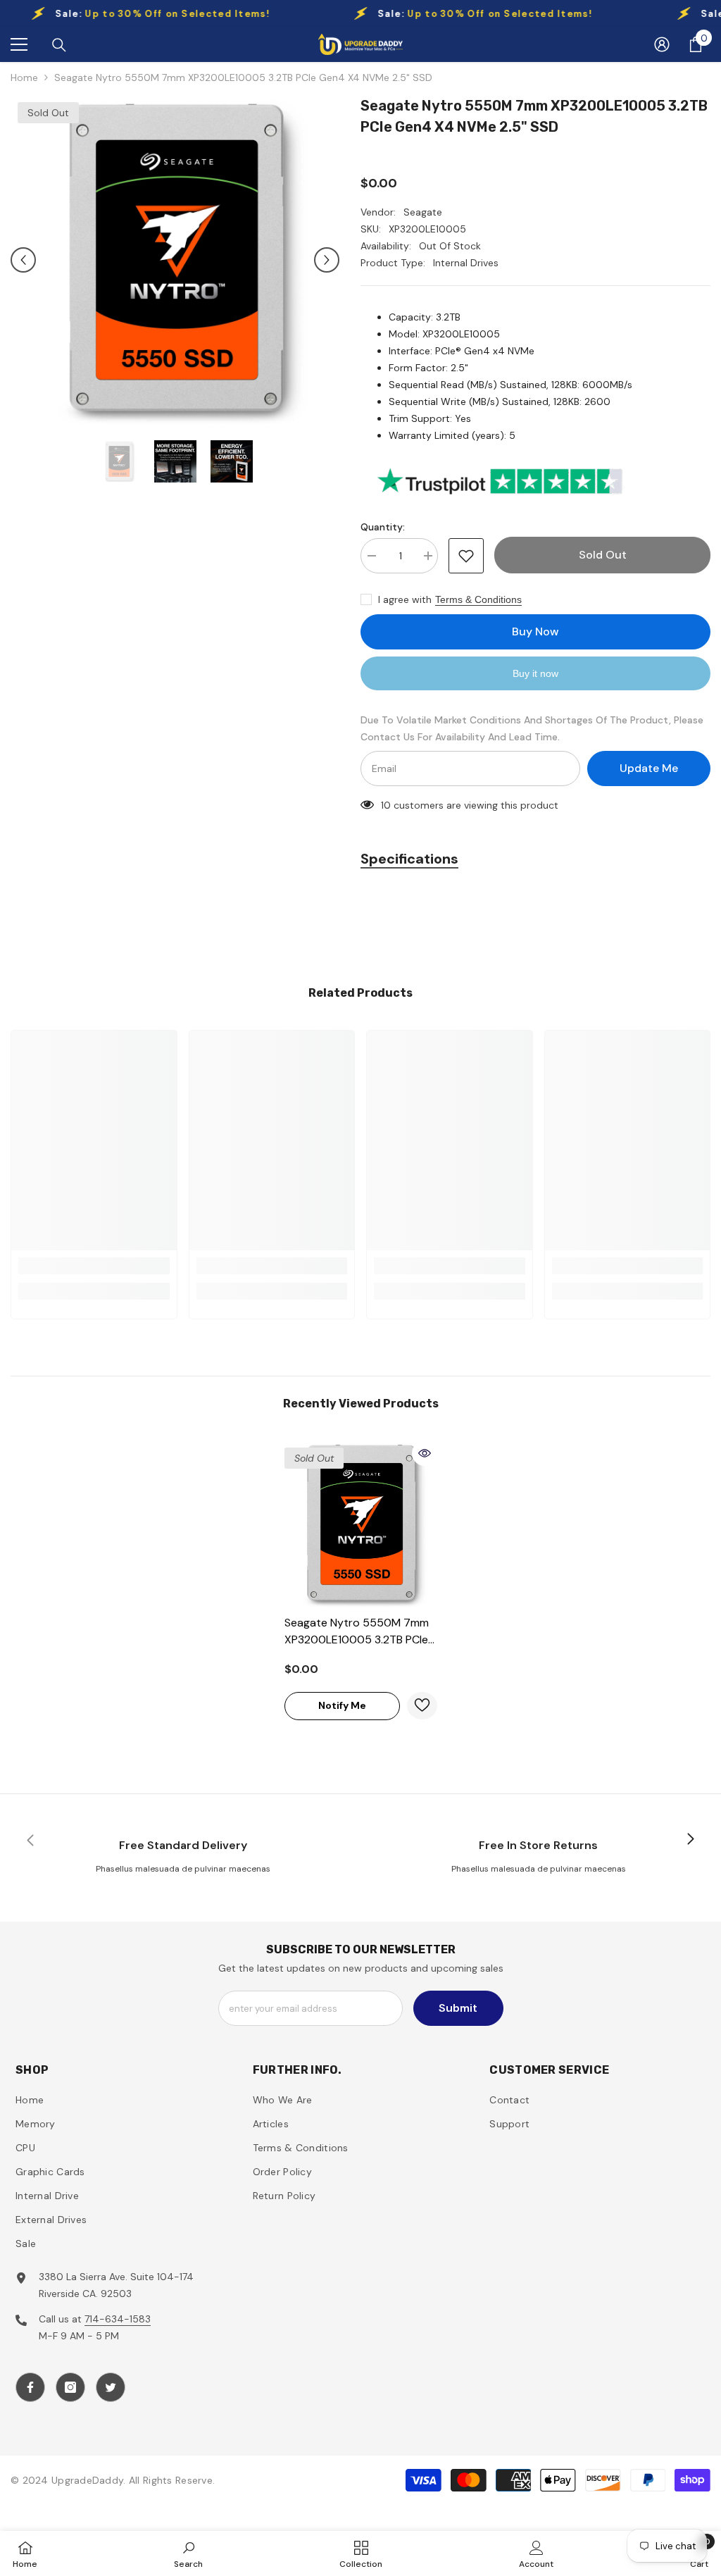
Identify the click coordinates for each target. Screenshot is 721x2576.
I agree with (405, 599)
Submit (458, 2008)
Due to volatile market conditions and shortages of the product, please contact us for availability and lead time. (532, 728)
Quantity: (383, 527)
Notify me (342, 1705)
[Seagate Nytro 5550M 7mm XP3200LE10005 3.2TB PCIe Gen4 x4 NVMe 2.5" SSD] (361, 1524)
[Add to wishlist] (466, 556)
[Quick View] (425, 1453)
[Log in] (662, 44)
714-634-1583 (118, 2319)
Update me (649, 768)
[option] (175, 260)
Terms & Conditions (478, 599)
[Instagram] (70, 2387)
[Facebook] (30, 2387)
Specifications (409, 859)
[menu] (19, 44)
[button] (23, 260)
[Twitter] (111, 2387)
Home (24, 77)
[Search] (59, 45)
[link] (94, 1266)
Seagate (423, 212)
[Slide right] (690, 1840)
